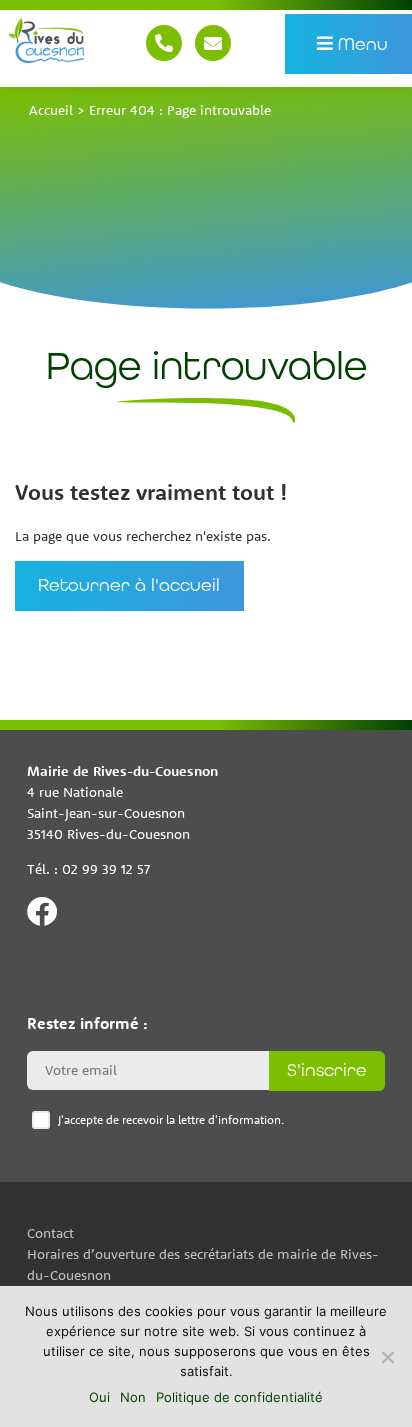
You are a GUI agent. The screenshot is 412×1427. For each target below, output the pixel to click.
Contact (213, 43)
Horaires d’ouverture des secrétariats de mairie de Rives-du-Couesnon (203, 1263)
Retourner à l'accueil (129, 586)
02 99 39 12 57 (164, 43)
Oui (99, 1397)
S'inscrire (327, 1070)
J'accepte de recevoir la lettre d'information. (171, 1119)
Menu (361, 43)
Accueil (51, 110)
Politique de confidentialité (239, 1397)
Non (133, 1397)
